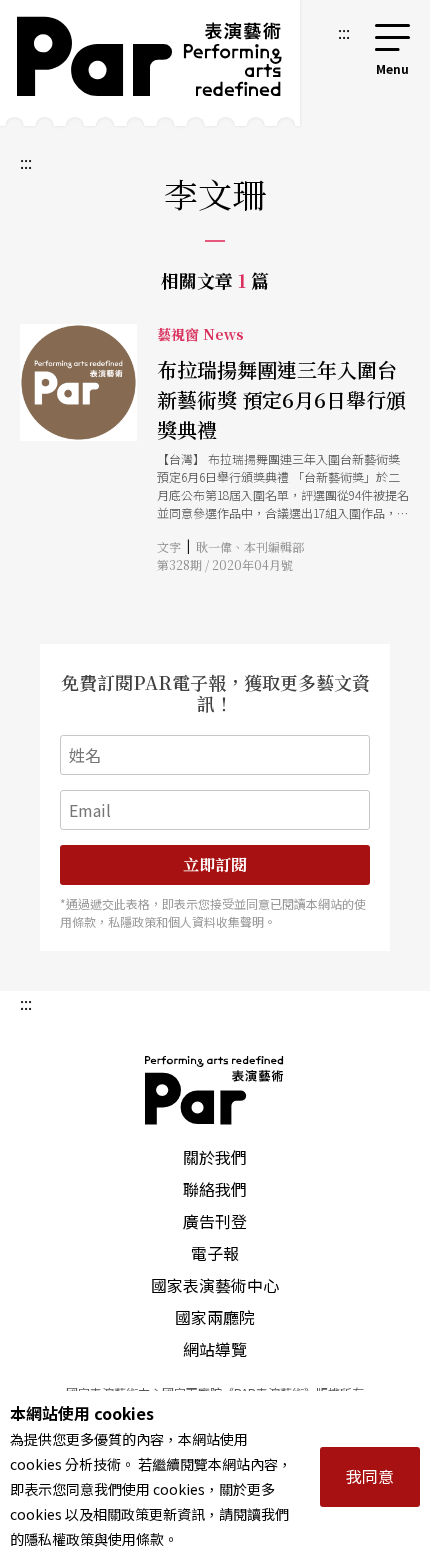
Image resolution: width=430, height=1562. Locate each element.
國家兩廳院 (215, 1317)
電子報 (215, 1253)
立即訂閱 (215, 864)
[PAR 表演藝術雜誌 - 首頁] (150, 63)
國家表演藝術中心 (215, 1285)
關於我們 (215, 1157)
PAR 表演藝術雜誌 (215, 1090)
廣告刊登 (215, 1221)
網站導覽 (215, 1349)
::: (344, 32)
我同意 (370, 1476)
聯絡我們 (215, 1189)
